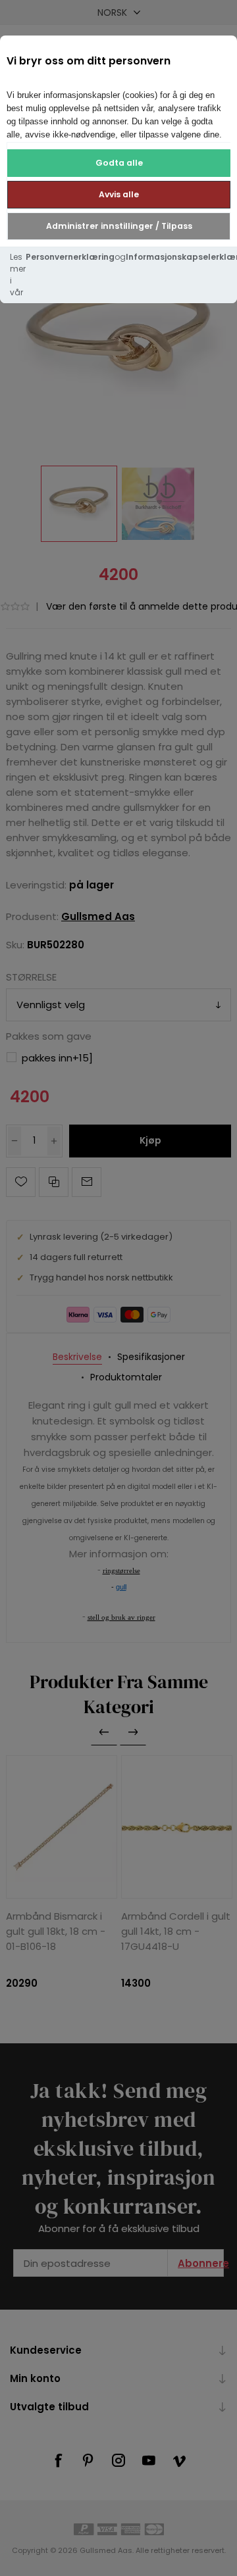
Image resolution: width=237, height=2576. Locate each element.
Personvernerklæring (70, 257)
